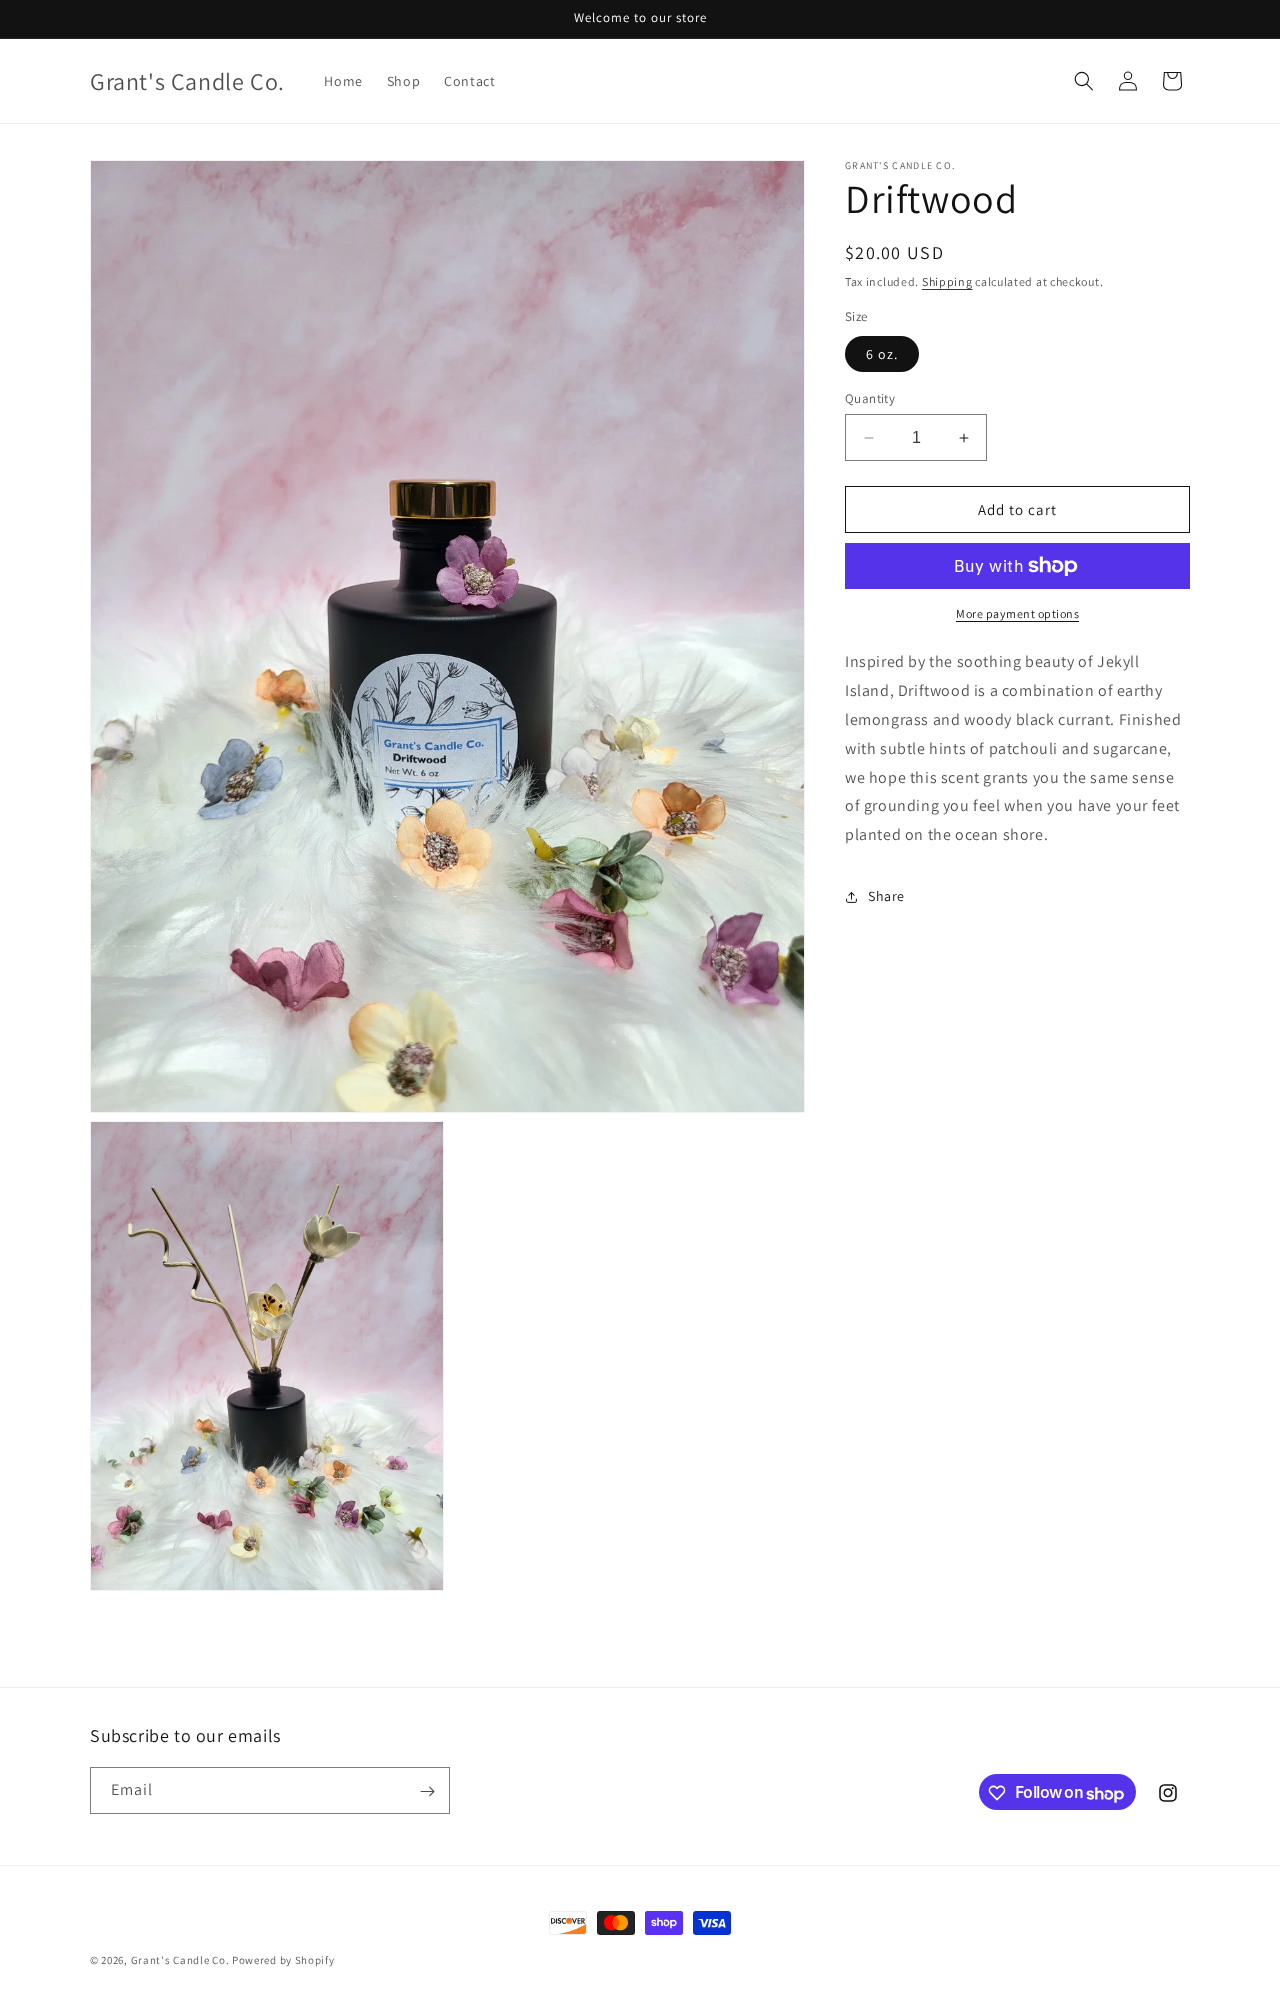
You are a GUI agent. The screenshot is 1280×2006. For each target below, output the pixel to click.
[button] (1084, 81)
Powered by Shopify (283, 1960)
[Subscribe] (427, 1791)
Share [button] (886, 896)
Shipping (947, 281)
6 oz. (882, 354)
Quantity (870, 398)
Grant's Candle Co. (180, 1960)
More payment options (1017, 613)
